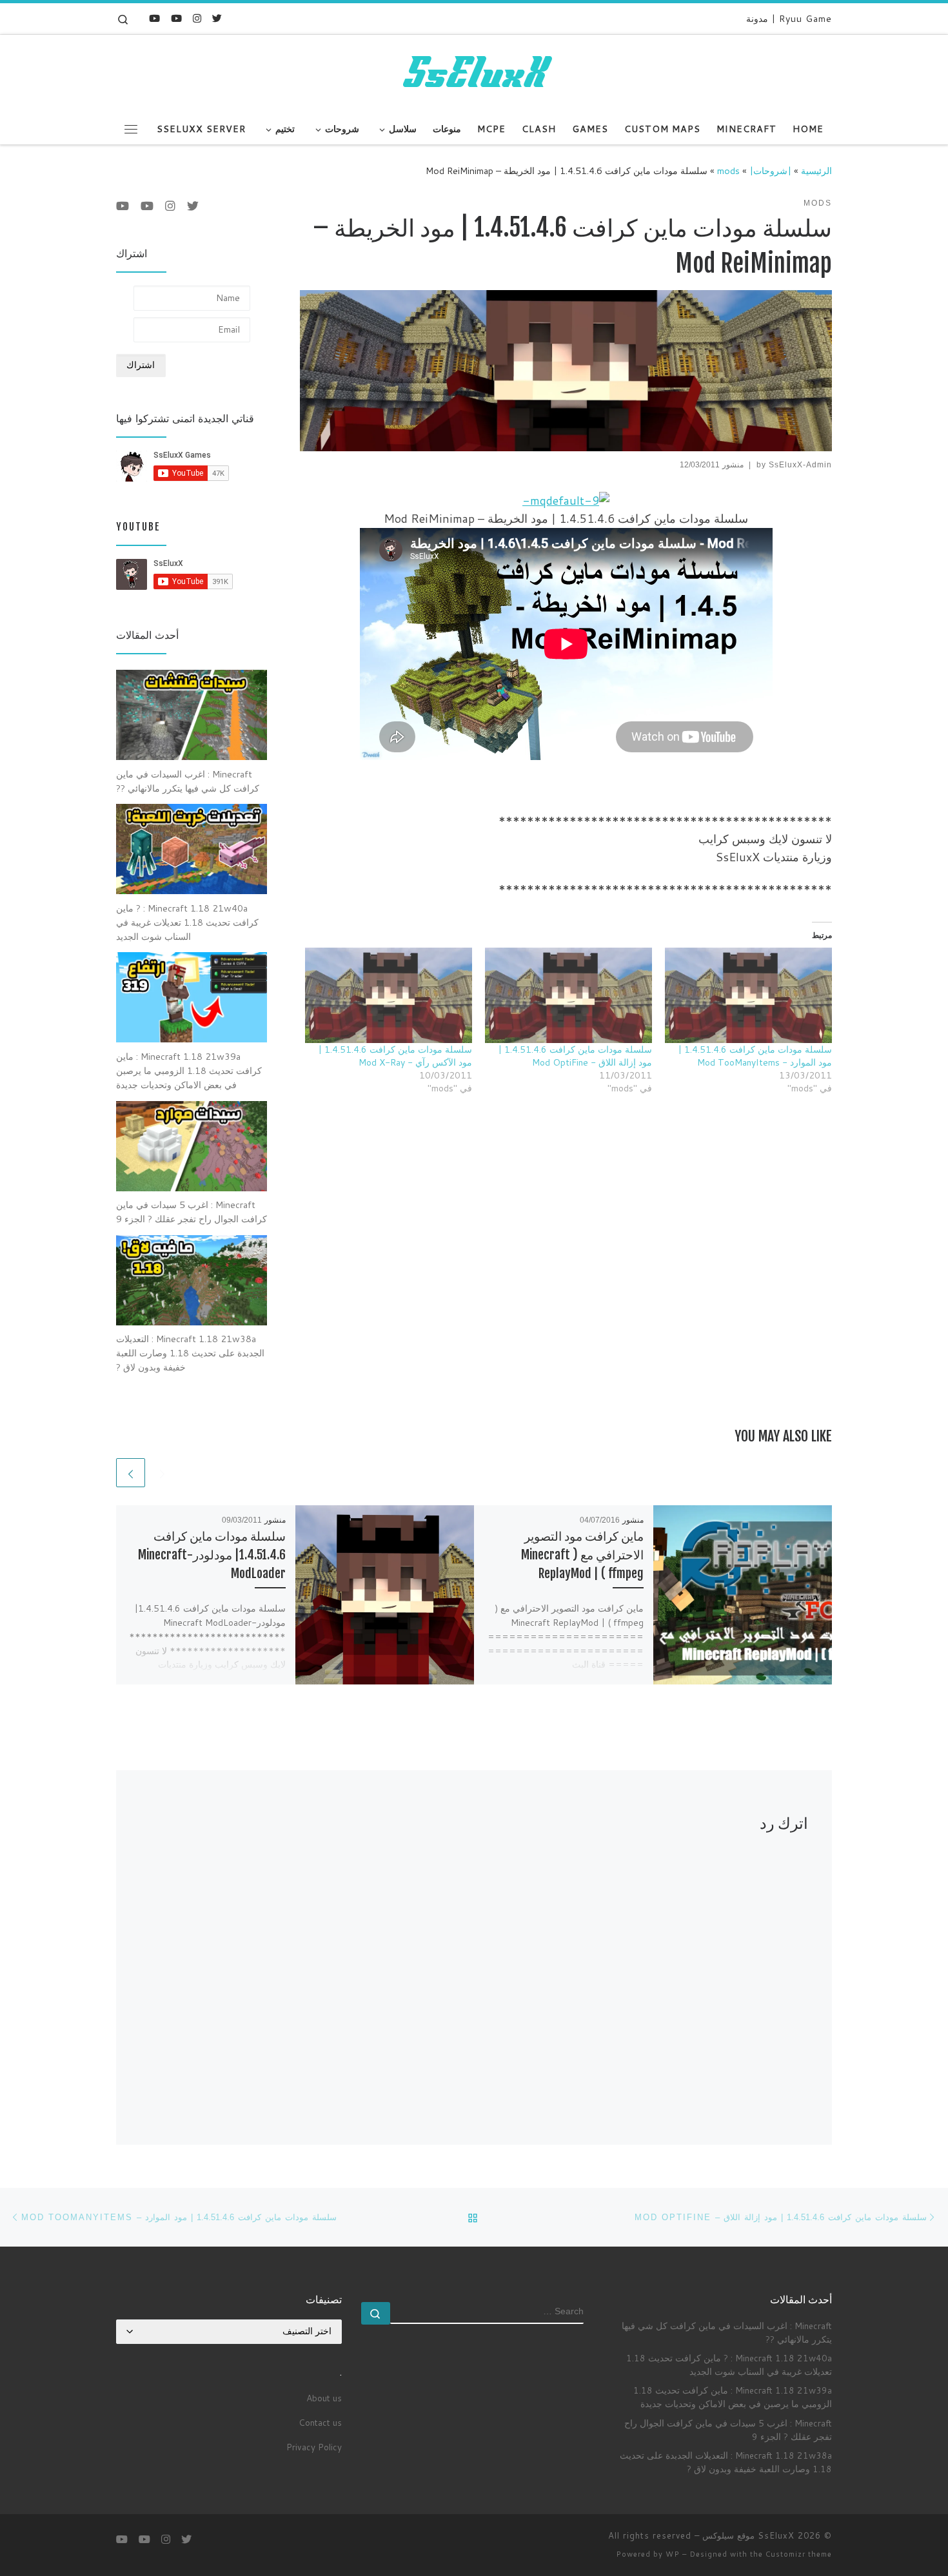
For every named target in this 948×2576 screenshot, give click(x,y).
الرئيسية (816, 171)
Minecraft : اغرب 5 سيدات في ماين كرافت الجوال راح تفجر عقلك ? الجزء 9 (728, 2430)
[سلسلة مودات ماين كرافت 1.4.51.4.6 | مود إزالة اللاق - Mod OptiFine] (568, 995)
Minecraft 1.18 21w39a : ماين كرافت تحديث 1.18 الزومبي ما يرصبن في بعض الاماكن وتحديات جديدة (733, 2397)
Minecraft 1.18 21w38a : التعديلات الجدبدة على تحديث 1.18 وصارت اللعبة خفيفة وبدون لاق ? (726, 2462)
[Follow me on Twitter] (217, 18)
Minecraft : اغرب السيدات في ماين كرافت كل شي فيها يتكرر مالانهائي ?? (727, 2332)
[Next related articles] (131, 1473)
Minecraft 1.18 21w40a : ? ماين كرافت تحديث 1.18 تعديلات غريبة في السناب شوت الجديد (729, 2365)
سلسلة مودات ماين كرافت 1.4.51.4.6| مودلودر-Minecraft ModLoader (212, 1555)
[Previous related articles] (162, 1473)
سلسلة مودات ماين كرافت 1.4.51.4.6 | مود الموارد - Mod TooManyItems (755, 1056)
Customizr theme (799, 2554)
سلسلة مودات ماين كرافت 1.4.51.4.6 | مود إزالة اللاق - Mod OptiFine (575, 1056)
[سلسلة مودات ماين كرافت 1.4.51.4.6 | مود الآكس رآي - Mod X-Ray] (389, 995)
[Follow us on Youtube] (154, 18)
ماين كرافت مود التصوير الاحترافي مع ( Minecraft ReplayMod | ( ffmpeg (582, 1555)
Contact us (320, 2422)
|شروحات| (770, 171)
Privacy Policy (314, 2447)
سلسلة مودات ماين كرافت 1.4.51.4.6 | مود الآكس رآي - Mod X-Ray (395, 1056)
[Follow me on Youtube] (176, 18)
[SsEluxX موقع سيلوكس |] (474, 73)
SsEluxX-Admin (800, 465)
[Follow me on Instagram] (197, 18)
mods (728, 171)
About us (324, 2398)
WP (673, 2554)
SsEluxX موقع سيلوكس (748, 2535)
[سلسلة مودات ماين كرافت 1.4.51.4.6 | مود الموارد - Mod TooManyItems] (748, 995)
